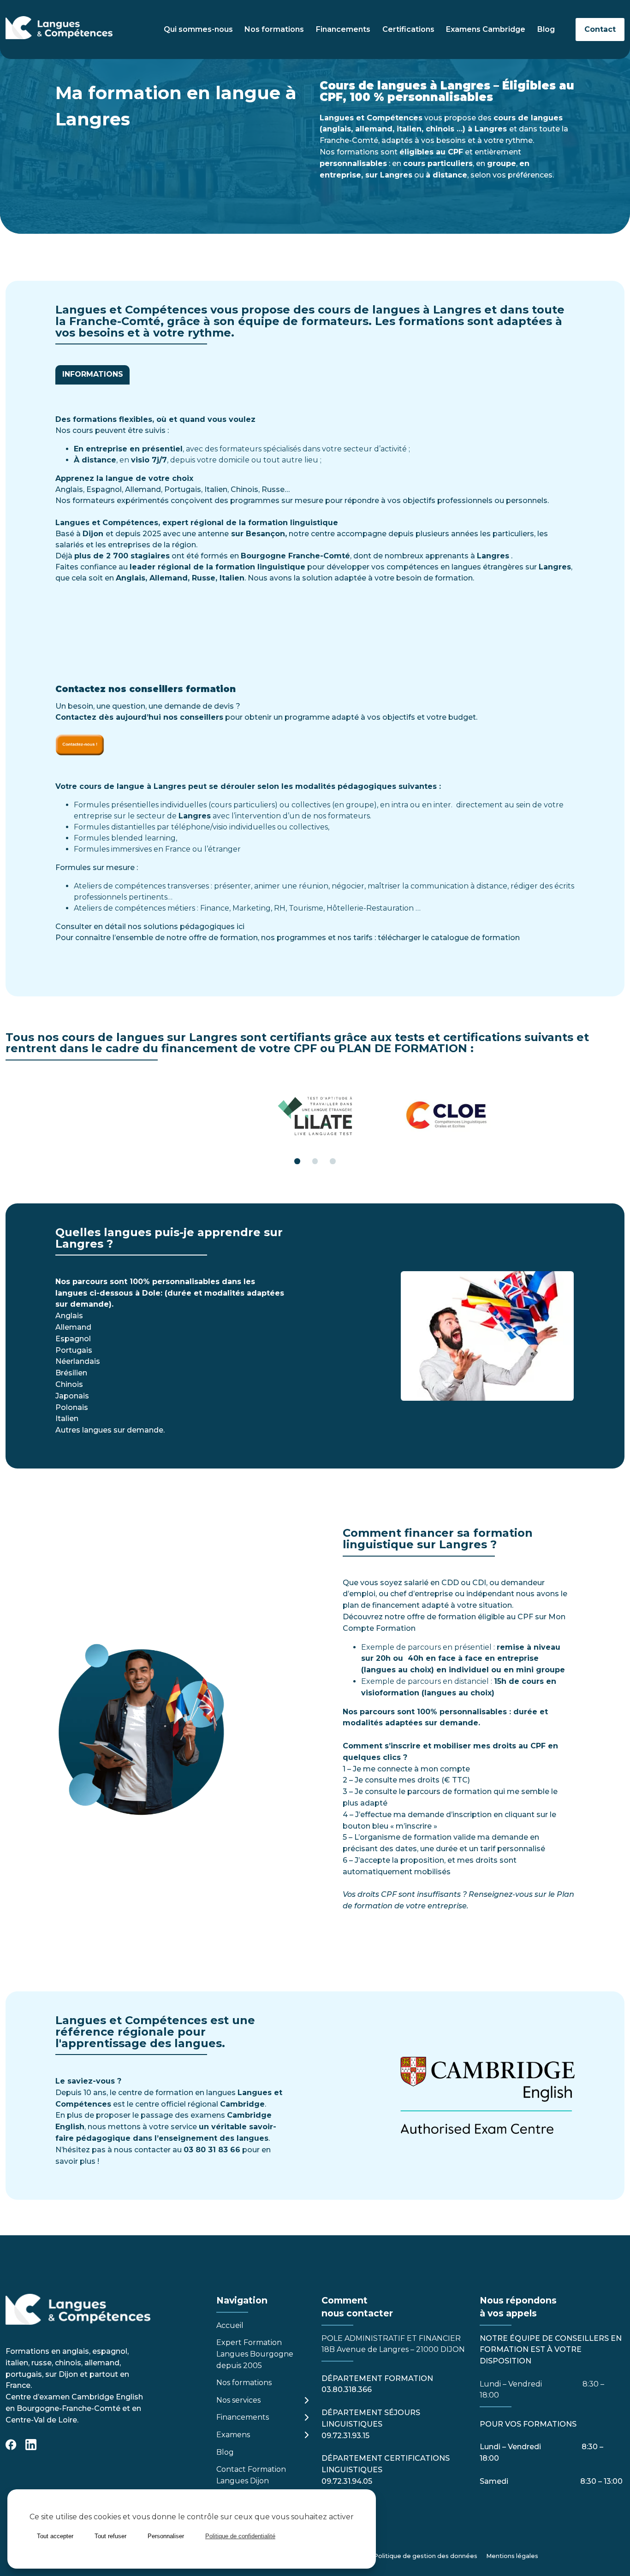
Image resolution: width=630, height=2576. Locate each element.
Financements (343, 29)
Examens (233, 2435)
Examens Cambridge (486, 29)
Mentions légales (512, 2556)
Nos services (238, 2400)
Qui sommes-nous (198, 29)
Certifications (408, 29)
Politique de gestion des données (425, 2556)
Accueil (230, 2325)
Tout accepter (55, 2536)
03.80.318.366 (347, 2389)
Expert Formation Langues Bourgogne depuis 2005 (255, 2354)
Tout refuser (110, 2536)
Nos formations (274, 29)
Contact (600, 29)
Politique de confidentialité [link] (240, 2536)
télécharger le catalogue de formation (449, 938)
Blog (546, 29)
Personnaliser (166, 2536)
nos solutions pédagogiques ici (186, 927)
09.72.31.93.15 (345, 2436)
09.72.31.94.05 (347, 2481)
